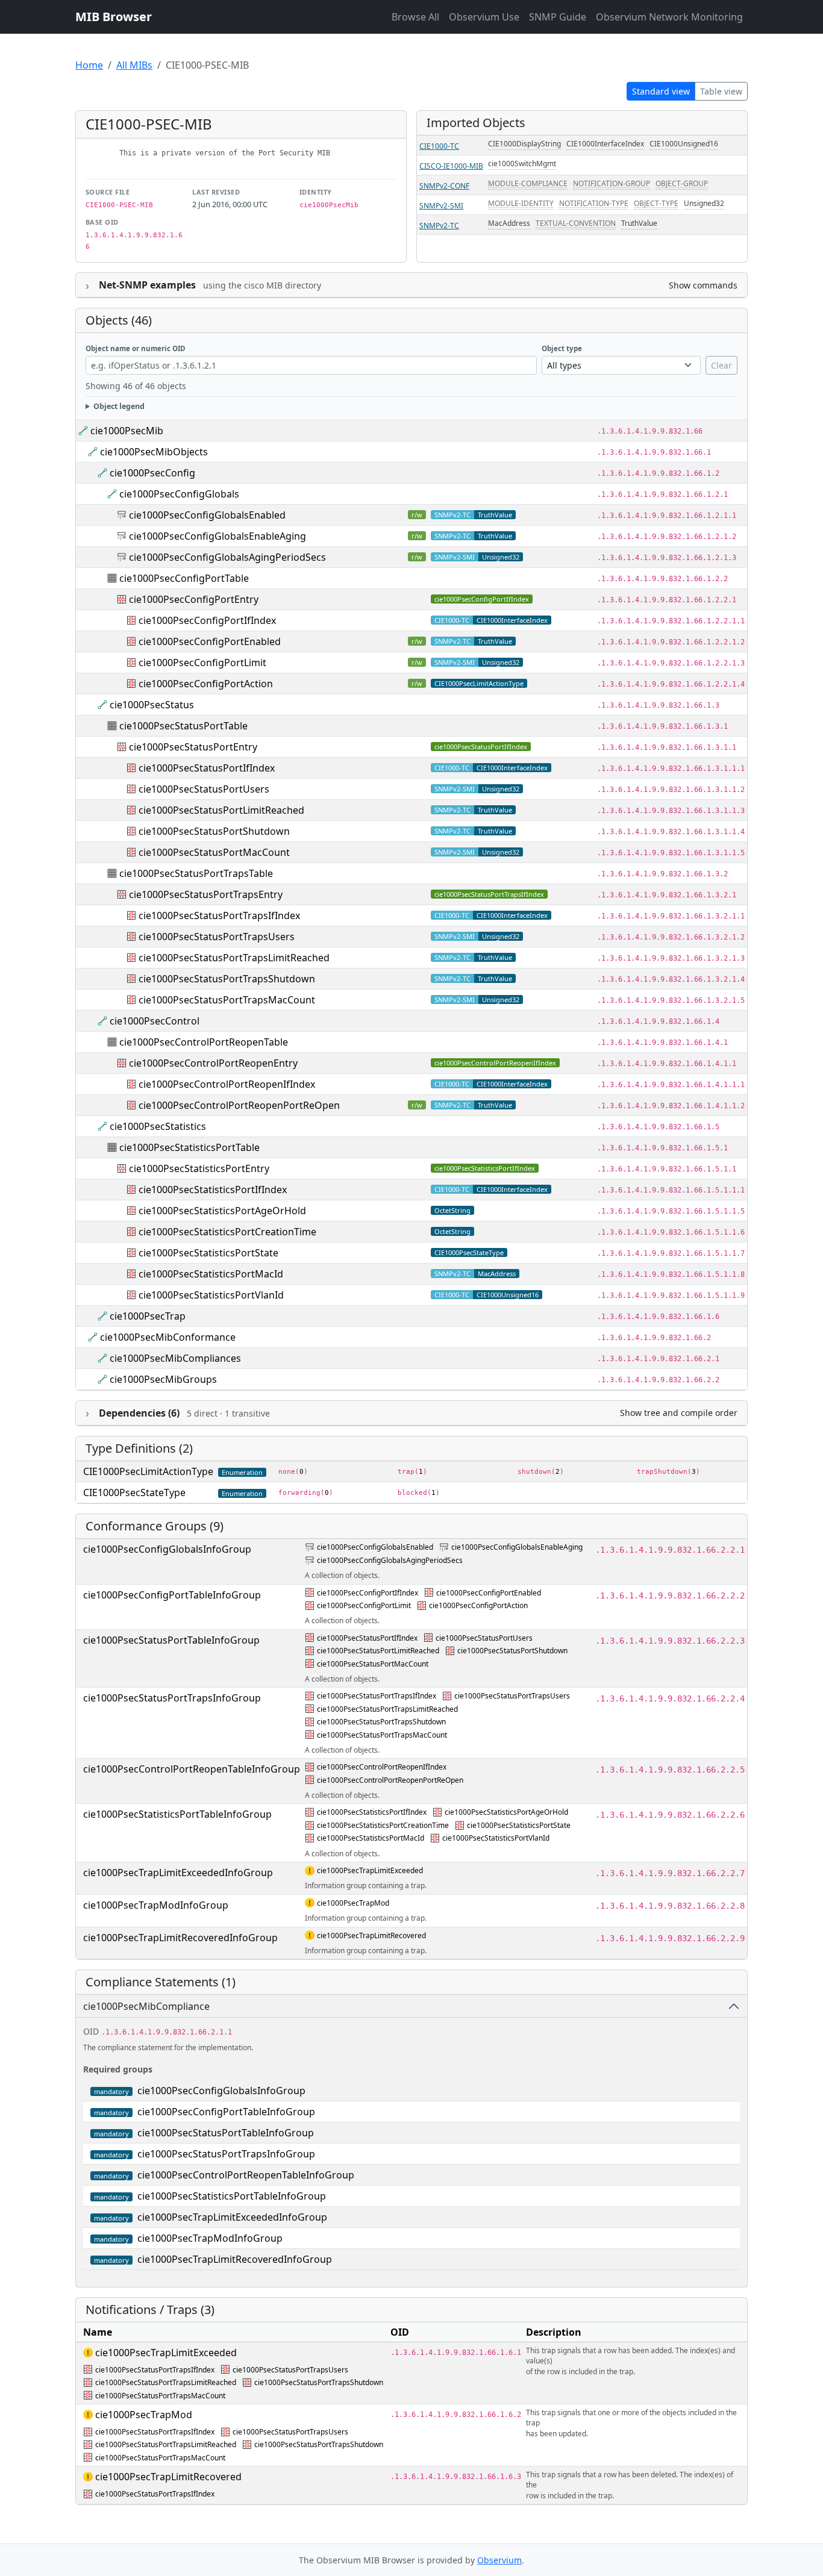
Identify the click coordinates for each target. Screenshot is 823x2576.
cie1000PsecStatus (152, 705)
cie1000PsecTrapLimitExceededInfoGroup (178, 1873)
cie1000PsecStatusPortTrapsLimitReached (234, 958)
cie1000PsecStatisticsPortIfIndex (485, 1168)
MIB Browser (114, 17)
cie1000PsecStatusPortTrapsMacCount (227, 1000)
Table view (721, 91)
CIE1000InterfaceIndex (605, 144)
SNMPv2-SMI (441, 206)
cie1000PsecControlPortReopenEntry (213, 1063)
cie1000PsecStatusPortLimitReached (221, 810)
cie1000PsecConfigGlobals (179, 494)
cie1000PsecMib (127, 431)
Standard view (661, 91)
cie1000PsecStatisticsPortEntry (199, 1168)
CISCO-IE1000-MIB (451, 166)
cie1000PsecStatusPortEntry (193, 747)
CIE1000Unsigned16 (684, 144)
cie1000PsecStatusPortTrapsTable (196, 873)
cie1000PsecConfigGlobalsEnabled (207, 515)
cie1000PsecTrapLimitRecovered (371, 1935)
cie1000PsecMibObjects (154, 452)
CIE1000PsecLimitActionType (479, 683)
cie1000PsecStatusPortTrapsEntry (206, 894)
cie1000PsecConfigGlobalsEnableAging (217, 536)
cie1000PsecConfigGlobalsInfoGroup (167, 1549)
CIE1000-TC (439, 146)
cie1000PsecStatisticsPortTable (189, 1147)
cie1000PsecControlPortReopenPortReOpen (239, 1105)
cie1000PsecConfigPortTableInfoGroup (172, 1595)
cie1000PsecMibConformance (168, 1337)
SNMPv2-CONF (444, 186)
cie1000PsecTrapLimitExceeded (370, 1870)
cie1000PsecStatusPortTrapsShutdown (227, 979)
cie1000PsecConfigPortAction (206, 684)
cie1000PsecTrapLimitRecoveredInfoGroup (180, 1938)
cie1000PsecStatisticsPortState (208, 1253)
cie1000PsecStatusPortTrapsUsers (217, 937)
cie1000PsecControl (155, 1021)
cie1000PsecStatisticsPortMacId (211, 1274)
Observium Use (484, 17)
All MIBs (134, 65)
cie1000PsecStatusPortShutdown (214, 831)
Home (89, 65)
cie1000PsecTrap (148, 1316)
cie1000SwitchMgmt (522, 164)
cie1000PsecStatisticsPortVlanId (211, 1295)
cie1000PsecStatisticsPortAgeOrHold (222, 1211)
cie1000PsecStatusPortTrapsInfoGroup (172, 1698)
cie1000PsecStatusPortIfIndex (481, 747)
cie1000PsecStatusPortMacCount (214, 852)
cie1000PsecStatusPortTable (183, 726)
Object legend (119, 406)
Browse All (415, 17)
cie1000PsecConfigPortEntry (194, 599)
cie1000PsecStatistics (158, 1126)
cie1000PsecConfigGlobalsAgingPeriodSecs (227, 557)
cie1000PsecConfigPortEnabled (210, 641)
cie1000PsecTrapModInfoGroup (156, 1905)
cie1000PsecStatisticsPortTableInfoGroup (177, 1814)
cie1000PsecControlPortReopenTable (204, 1042)
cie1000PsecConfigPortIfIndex (482, 599)
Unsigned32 (704, 203)
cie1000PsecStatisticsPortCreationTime (227, 1232)
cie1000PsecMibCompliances (175, 1358)
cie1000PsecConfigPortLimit (202, 663)
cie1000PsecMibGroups (163, 1379)
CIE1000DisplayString (524, 144)
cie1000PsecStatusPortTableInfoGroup (171, 1640)
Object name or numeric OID (136, 348)
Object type (562, 348)
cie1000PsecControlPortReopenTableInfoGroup (192, 1769)
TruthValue (639, 223)
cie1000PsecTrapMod (353, 1903)
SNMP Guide (558, 17)
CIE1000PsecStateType (469, 1252)
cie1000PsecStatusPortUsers (204, 789)
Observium (499, 2560)
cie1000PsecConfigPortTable (184, 578)
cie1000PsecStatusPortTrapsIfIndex (489, 894)
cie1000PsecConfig (152, 473)
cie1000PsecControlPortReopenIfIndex (495, 1063)
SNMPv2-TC (439, 226)
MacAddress (509, 223)
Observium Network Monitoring (669, 17)
